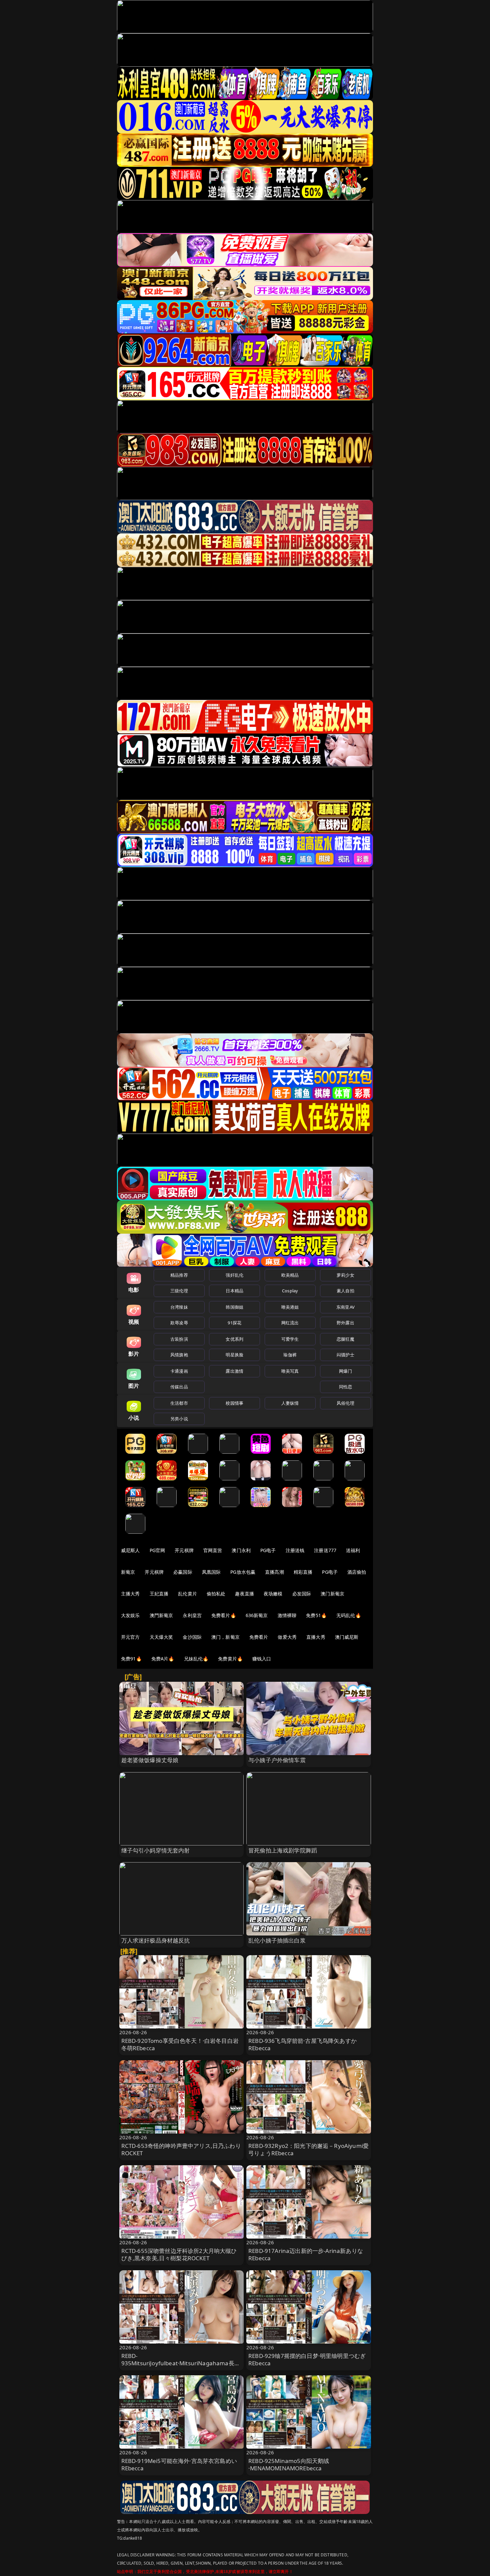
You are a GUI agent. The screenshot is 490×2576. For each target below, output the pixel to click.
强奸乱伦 (234, 1275)
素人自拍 (345, 1291)
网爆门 (345, 1371)
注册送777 (325, 1550)
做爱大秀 (287, 1637)
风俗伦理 (345, 1403)
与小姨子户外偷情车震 (277, 1760)
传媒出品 (179, 1387)
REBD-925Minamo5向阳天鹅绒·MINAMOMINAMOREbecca (289, 2464)
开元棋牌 (184, 1550)
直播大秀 (316, 1637)
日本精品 (234, 1291)
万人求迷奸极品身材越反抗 (156, 1940)
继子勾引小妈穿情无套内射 (156, 1850)
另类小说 (179, 1419)
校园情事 (234, 1403)
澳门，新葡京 (225, 1637)
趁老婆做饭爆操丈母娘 (150, 1760)
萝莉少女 (345, 1275)
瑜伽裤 (290, 1355)
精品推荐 (179, 1275)
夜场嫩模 (273, 1594)
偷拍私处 (216, 1594)
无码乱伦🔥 (349, 1615)
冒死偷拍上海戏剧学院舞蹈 (283, 1850)
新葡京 (128, 1572)
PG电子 (268, 1550)
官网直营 (213, 1550)
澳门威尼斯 (347, 1637)
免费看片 (259, 1637)
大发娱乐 (130, 1615)
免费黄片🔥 (230, 1659)
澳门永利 (241, 1550)
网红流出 (290, 1323)
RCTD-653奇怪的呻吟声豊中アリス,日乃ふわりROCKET (181, 2149)
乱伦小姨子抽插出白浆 (277, 1940)
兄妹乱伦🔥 (196, 1659)
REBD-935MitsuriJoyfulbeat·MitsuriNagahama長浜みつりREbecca (181, 2363)
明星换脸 (234, 1355)
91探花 (234, 1323)
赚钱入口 (262, 1659)
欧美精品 (290, 1275)
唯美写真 (290, 1371)
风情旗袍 (179, 1355)
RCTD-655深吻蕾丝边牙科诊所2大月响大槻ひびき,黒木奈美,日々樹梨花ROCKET (179, 2254)
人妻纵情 (290, 1403)
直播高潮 (274, 1572)
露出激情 (234, 1371)
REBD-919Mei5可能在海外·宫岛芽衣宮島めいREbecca (179, 2464)
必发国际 (302, 1594)
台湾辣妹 (179, 1307)
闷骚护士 (345, 1355)
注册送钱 (295, 1550)
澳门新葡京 (332, 1594)
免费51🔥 (316, 1615)
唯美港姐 (290, 1307)
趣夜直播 (244, 1594)
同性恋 (345, 1387)
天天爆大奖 (161, 1637)
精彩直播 (303, 1572)
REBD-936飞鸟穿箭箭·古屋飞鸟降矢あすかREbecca (302, 2044)
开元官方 (130, 1637)
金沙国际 (192, 1637)
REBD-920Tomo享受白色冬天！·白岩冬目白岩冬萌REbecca (180, 2044)
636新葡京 (257, 1615)
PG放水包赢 (243, 1572)
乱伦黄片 (187, 1594)
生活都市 (179, 1403)
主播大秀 (130, 1594)
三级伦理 (179, 1291)
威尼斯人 (130, 1550)
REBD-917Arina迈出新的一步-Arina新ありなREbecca (306, 2254)
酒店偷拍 (357, 1572)
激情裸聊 (287, 1615)
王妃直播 (159, 1594)
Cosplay (290, 1291)
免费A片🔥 (163, 1659)
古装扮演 (179, 1339)
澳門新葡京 (161, 1615)
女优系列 (234, 1339)
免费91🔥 (131, 1659)
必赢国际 (183, 1572)
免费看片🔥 (224, 1615)
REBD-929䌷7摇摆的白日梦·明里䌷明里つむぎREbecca (307, 2359)
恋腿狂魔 (345, 1339)
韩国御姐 (234, 1307)
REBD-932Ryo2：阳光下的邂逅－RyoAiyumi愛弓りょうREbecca (308, 2149)
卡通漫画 (179, 1371)
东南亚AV (345, 1307)
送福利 (353, 1550)
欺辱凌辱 (179, 1323)
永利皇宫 (192, 1615)
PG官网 (157, 1550)
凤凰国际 (211, 1572)
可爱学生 (290, 1339)
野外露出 (345, 1323)
